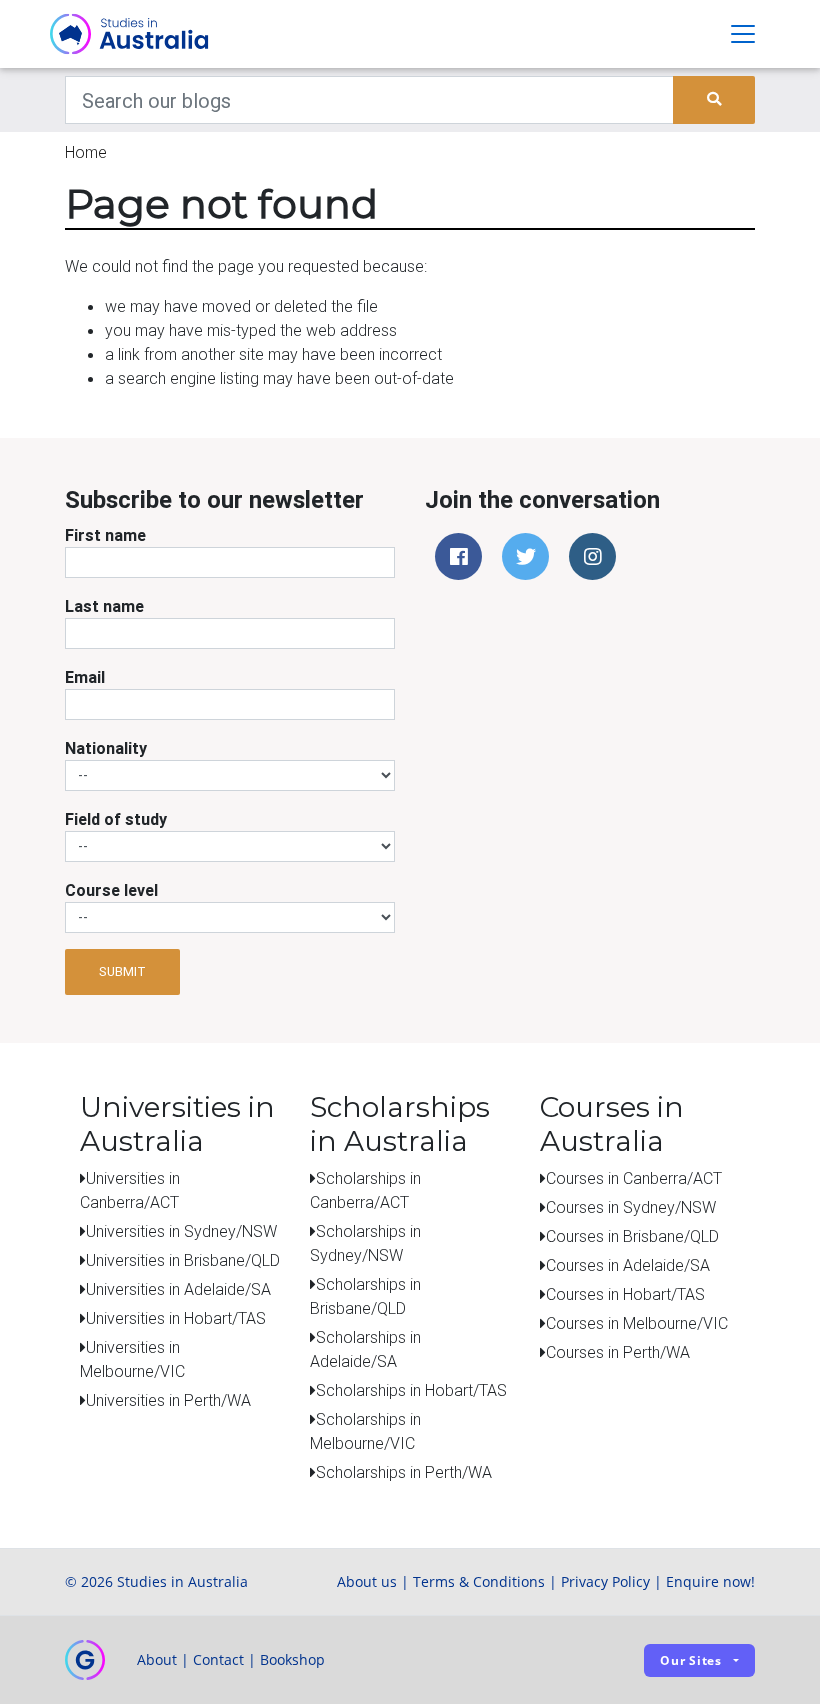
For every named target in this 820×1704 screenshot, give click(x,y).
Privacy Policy (605, 1581)
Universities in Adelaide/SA (178, 1289)
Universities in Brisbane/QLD (183, 1260)
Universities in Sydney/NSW (181, 1231)
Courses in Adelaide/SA (628, 1265)
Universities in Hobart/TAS (176, 1318)
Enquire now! (710, 1581)
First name (105, 535)
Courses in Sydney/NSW (631, 1207)
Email (85, 677)
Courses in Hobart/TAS (625, 1294)
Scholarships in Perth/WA (404, 1472)
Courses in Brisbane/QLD (632, 1236)
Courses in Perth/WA (618, 1352)
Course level (111, 890)
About (157, 1659)
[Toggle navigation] (743, 34)
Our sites (691, 1660)
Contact (218, 1659)
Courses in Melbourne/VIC (637, 1323)
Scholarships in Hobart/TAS (411, 1390)
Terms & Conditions (479, 1581)
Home (86, 152)
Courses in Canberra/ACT (634, 1178)
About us (367, 1581)
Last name (104, 606)
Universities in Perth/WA (168, 1400)
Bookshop (292, 1659)
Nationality (106, 748)
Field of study (116, 819)
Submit (122, 971)
